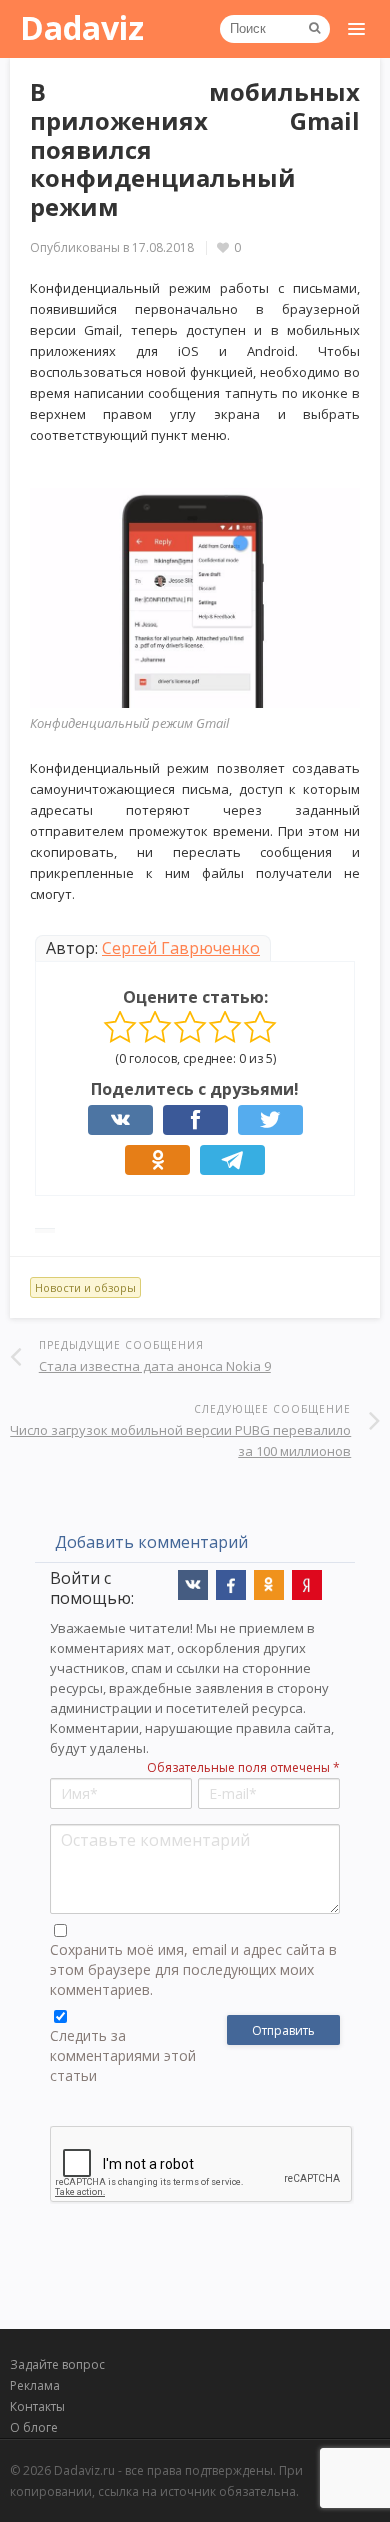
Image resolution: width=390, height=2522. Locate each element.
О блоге (34, 2427)
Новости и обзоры (85, 1287)
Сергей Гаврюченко (181, 948)
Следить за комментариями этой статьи (123, 2055)
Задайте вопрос (57, 2364)
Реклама (35, 2385)
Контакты (37, 2406)
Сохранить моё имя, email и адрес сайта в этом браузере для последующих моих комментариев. (193, 1969)
